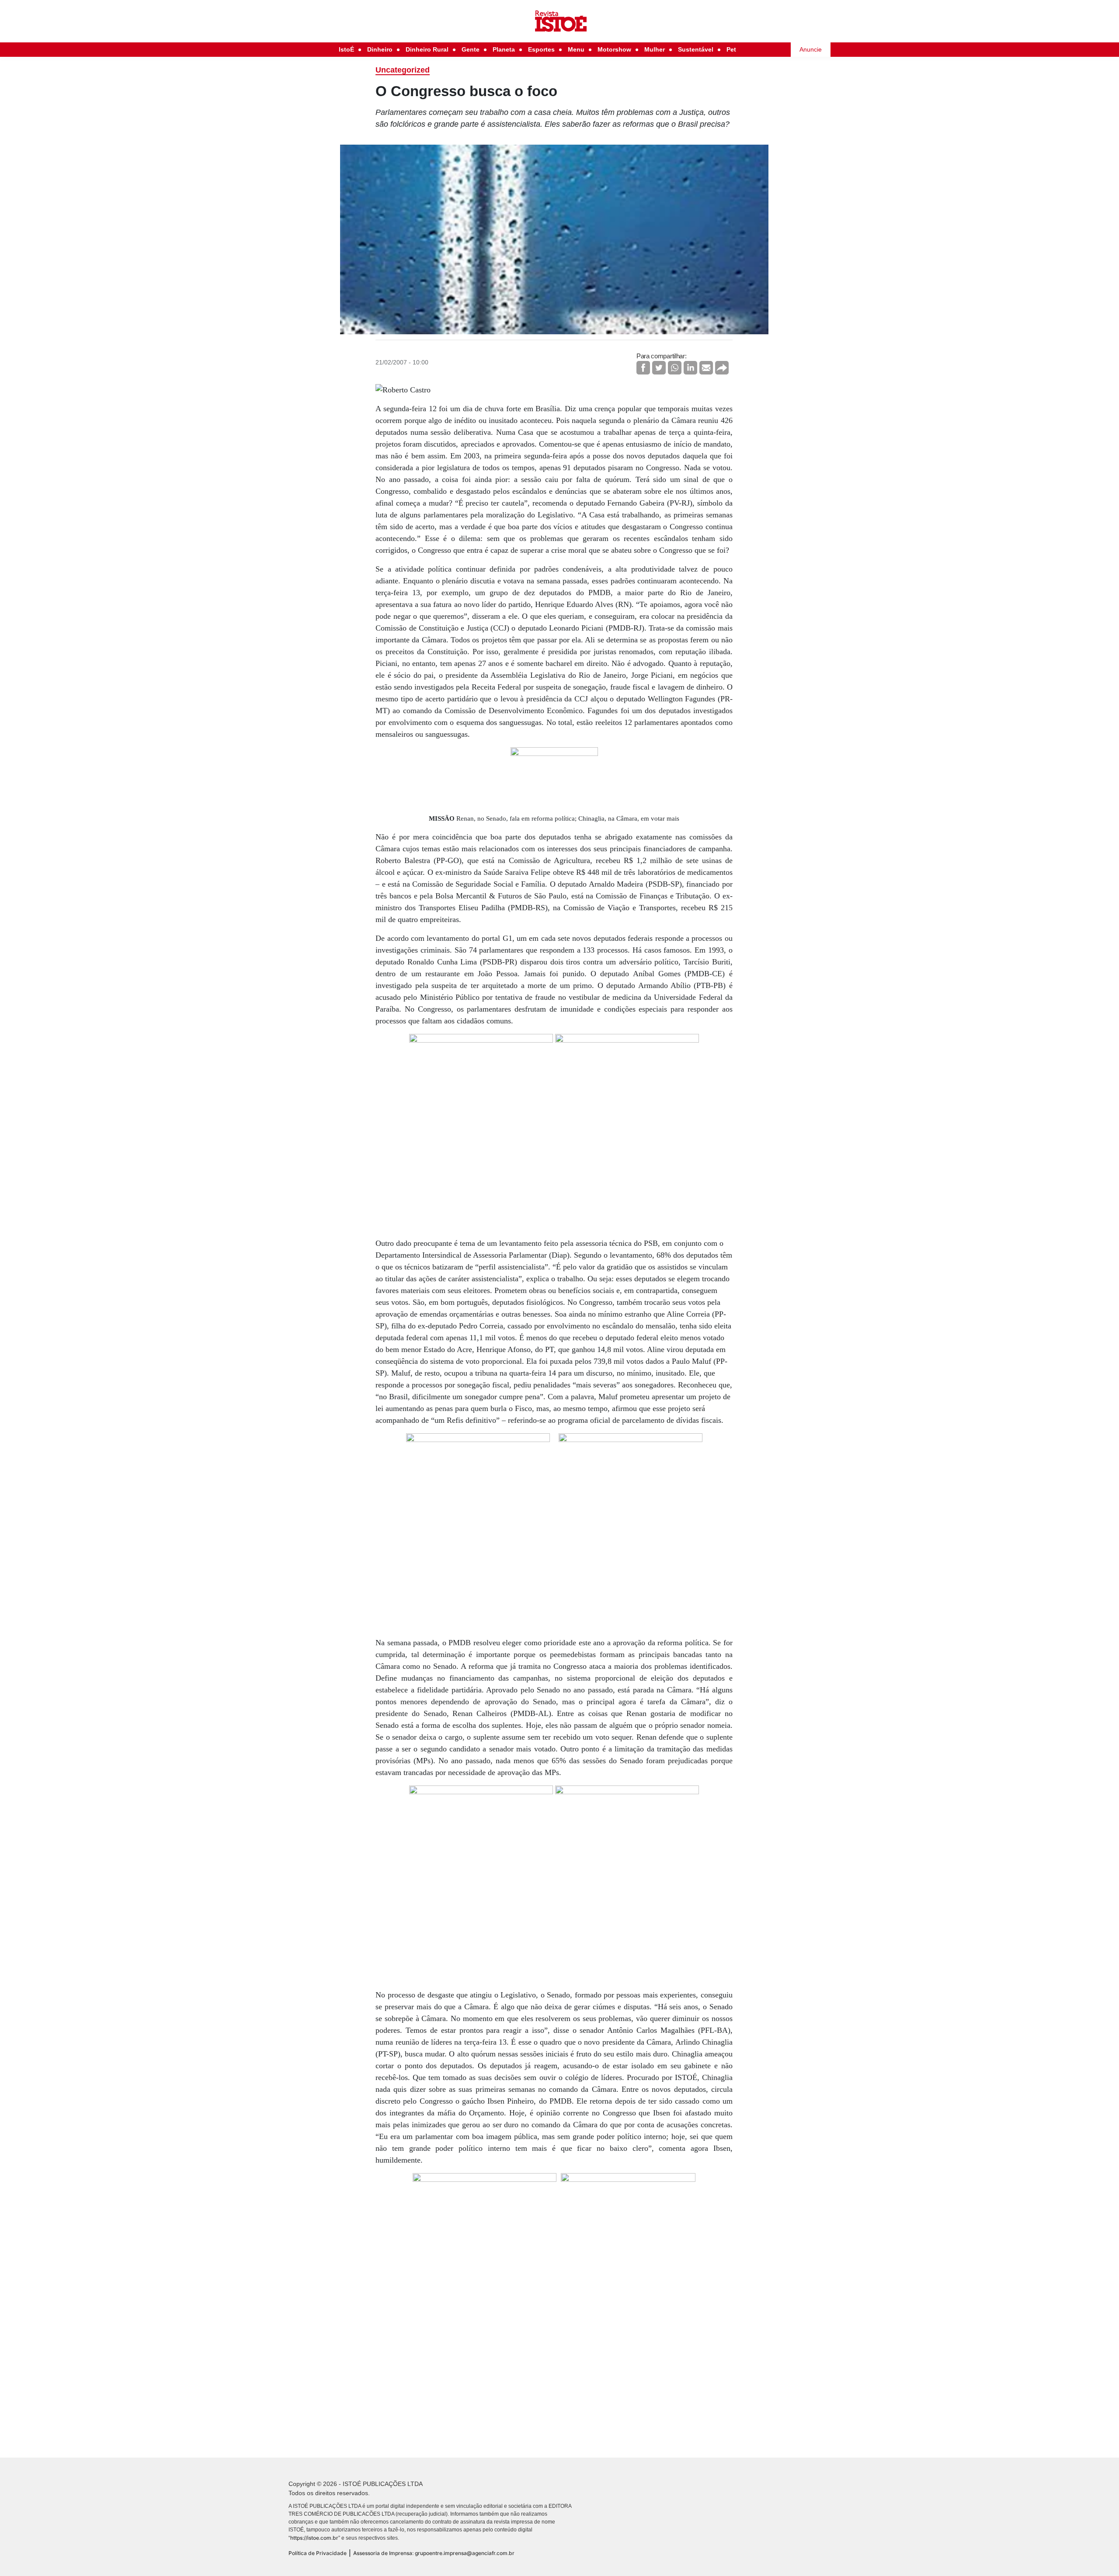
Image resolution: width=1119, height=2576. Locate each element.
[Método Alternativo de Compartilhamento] (722, 368)
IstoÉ (346, 49)
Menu (576, 49)
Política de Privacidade (318, 2553)
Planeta (504, 49)
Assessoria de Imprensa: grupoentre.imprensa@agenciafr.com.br (434, 2553)
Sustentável (696, 49)
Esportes (541, 49)
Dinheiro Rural (427, 49)
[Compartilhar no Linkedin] (690, 368)
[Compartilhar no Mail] (706, 368)
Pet (731, 49)
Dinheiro (380, 49)
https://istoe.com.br (314, 2538)
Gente (471, 49)
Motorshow (614, 49)
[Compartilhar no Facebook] (643, 368)
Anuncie (811, 49)
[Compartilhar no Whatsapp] (675, 368)
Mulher (655, 49)
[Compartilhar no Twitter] (659, 368)
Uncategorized (403, 70)
